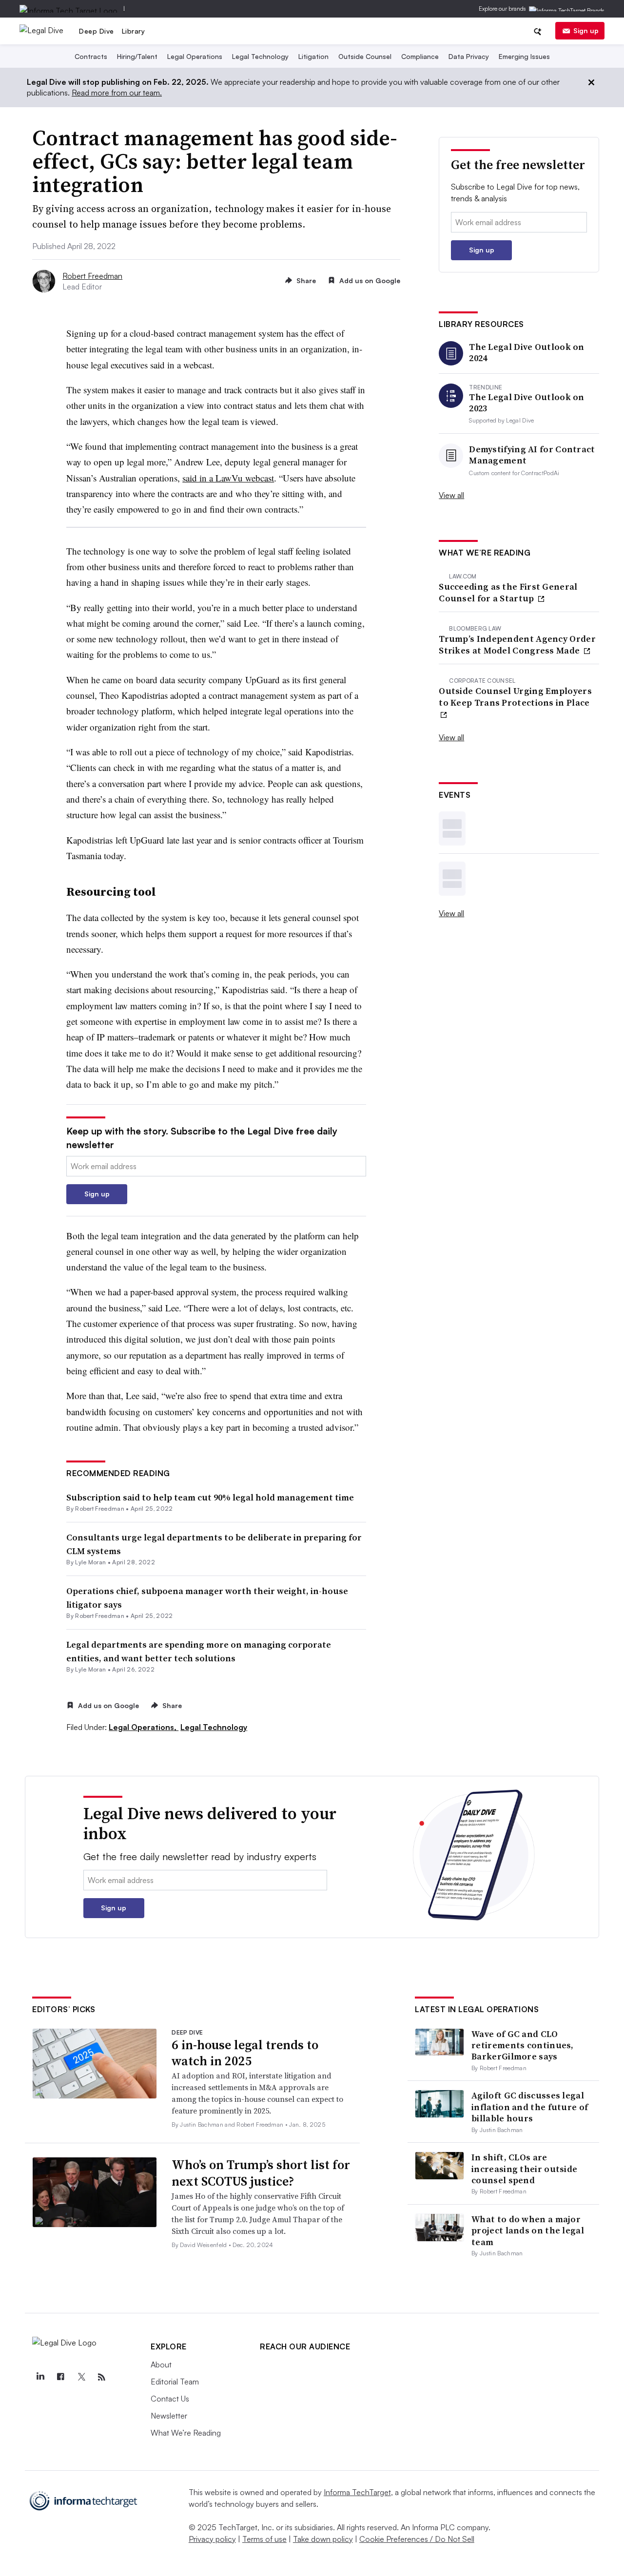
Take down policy (323, 2539)
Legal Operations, (144, 1727)
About (161, 2365)
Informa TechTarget (357, 2492)
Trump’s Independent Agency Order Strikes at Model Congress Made (517, 644)
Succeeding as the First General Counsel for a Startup (508, 592)
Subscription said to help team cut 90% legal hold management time (210, 1497)
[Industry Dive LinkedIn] (40, 2377)
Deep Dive (97, 31)
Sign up (586, 30)
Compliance (420, 56)
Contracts (91, 56)
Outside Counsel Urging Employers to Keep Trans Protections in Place (515, 697)
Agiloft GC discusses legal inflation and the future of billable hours (530, 2107)
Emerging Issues (524, 56)
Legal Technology (260, 56)
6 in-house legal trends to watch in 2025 (245, 2053)
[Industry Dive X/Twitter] (81, 2377)
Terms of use (264, 2539)
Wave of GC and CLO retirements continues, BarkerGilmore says (523, 2045)
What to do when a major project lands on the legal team (528, 2230)
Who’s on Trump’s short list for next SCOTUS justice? (261, 2173)
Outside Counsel (365, 56)
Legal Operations (195, 56)
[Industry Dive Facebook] (60, 2377)
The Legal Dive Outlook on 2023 (527, 403)
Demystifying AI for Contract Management (532, 455)
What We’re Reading (186, 2433)
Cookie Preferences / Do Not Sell (417, 2539)
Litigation (313, 56)
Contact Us (170, 2399)
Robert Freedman (92, 276)
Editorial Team (175, 2382)
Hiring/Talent (137, 56)
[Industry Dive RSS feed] (101, 2377)
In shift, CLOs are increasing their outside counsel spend (524, 2169)
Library (134, 31)
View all (451, 495)
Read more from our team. (117, 93)
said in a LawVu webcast (228, 478)
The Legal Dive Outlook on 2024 (527, 353)
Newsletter (169, 2416)
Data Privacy (469, 56)
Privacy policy (212, 2539)
